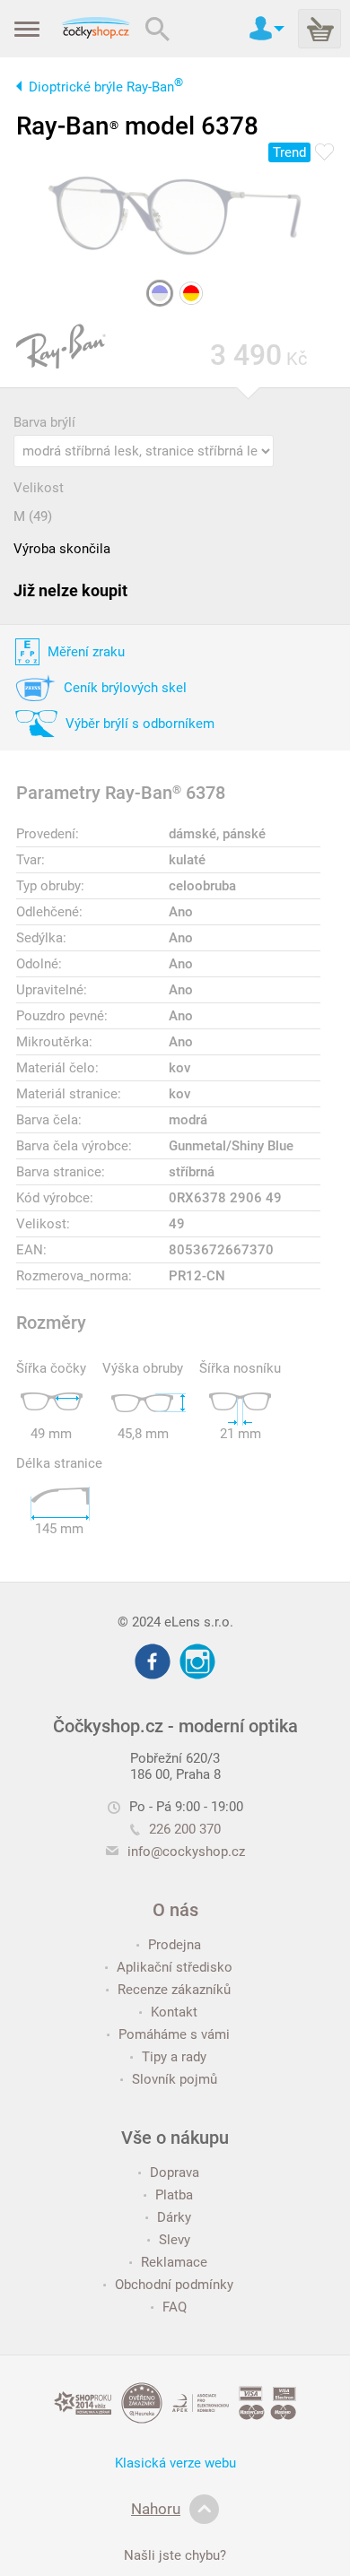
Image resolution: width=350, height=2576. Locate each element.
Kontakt (174, 2012)
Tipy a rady (174, 2057)
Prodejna (175, 1945)
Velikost (39, 488)
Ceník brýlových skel (125, 688)
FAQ (175, 2307)
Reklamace (174, 2262)
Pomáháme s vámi (174, 2034)
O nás (175, 1910)
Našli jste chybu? (175, 2555)
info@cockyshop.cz (186, 1852)
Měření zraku (86, 652)
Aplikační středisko (175, 1967)
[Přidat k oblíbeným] (324, 153)
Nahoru (156, 2509)
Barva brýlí (44, 422)
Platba (174, 2195)
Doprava (175, 2173)
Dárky (174, 2217)
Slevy (175, 2240)
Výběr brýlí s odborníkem (140, 724)
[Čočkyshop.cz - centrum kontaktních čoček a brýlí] (96, 29)
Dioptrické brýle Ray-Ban (106, 87)
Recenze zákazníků (174, 1990)
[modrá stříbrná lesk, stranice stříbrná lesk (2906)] (160, 293)
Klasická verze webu (175, 2463)
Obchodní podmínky (174, 2285)
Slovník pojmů (175, 2079)
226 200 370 (185, 1829)
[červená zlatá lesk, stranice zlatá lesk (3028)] (191, 293)
